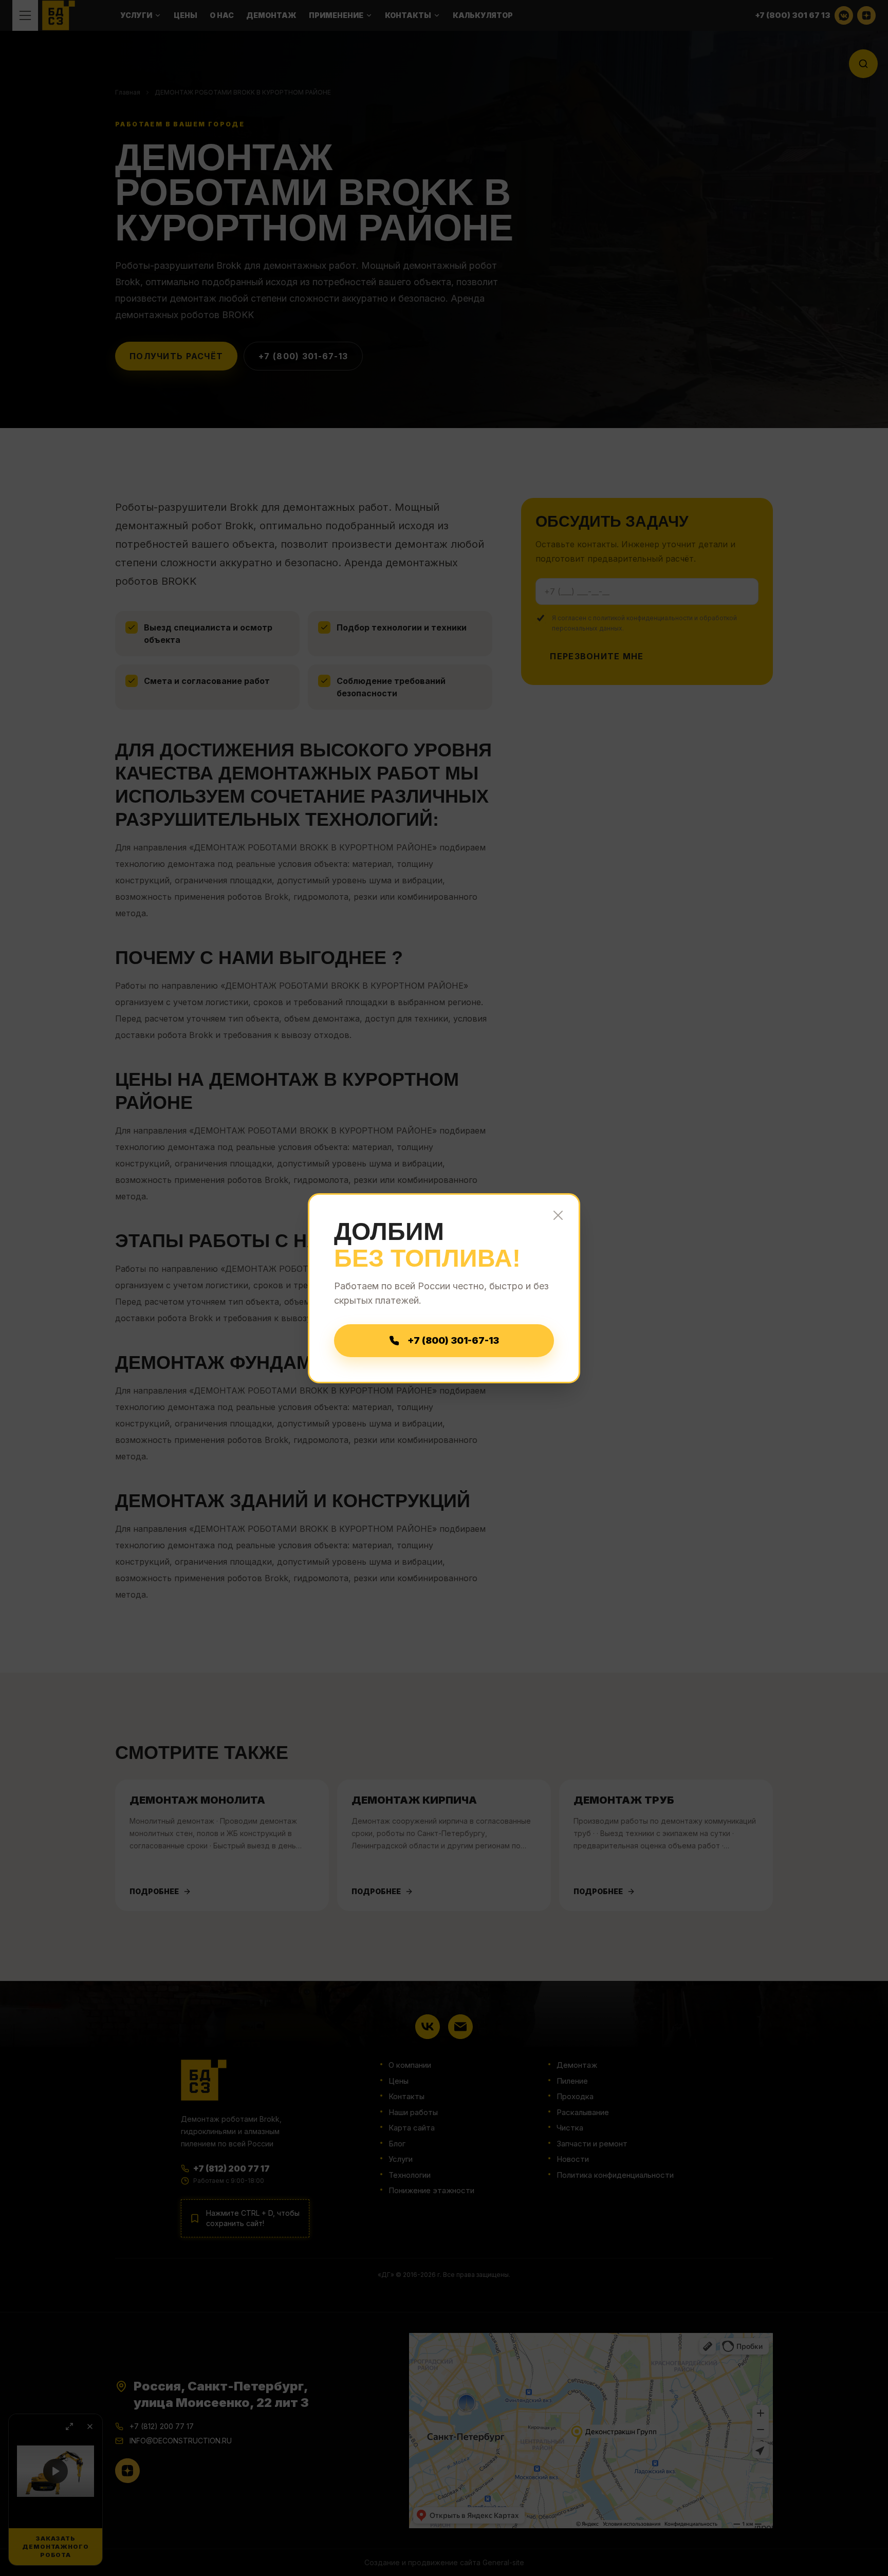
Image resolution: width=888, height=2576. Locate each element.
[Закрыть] (558, 1215)
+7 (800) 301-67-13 (453, 1340)
